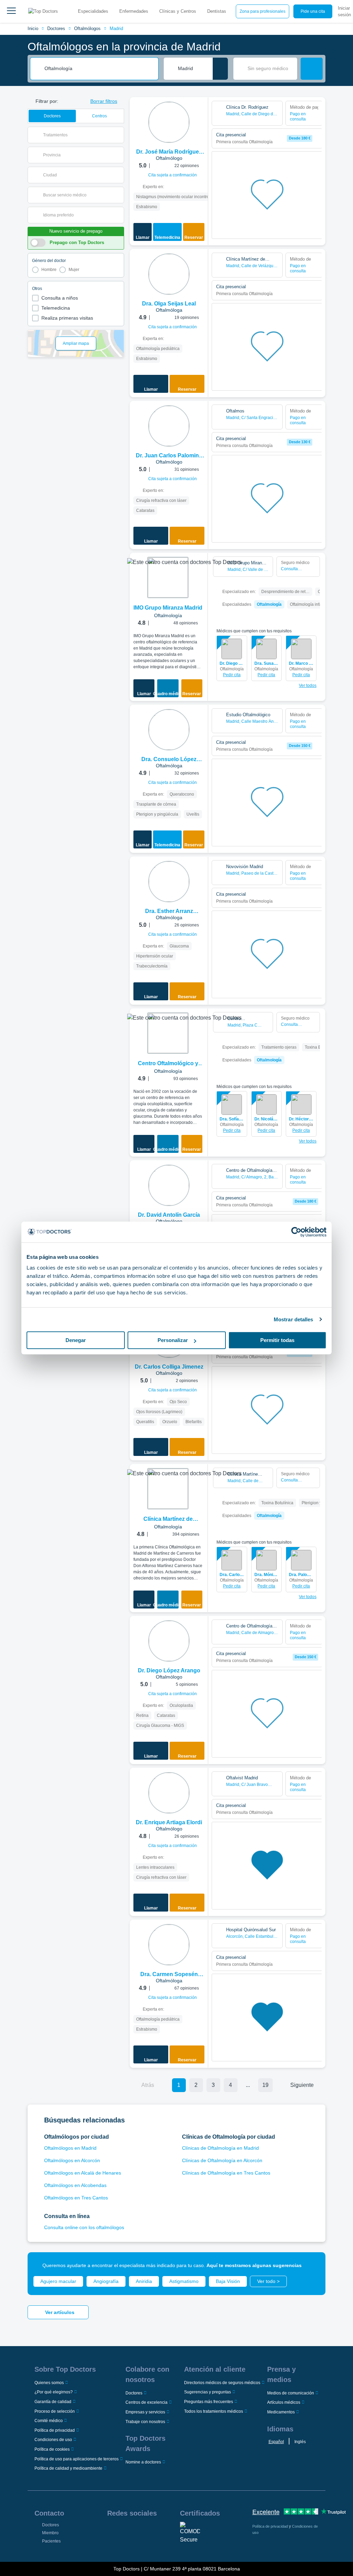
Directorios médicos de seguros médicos (222, 2383)
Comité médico (49, 2421)
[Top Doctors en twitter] (149, 2531)
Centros (99, 116)
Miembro (50, 2533)
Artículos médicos (284, 2402)
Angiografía (106, 2281)
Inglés (300, 2442)
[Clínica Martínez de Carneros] (168, 1489)
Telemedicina (56, 308)
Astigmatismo (184, 2281)
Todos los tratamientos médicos (214, 2411)
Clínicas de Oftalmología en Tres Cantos (226, 2173)
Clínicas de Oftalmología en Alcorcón (222, 2160)
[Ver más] (200, 112)
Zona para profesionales (263, 11)
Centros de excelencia (147, 2402)
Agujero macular (58, 2281)
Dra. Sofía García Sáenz (232, 1119)
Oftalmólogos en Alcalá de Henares (83, 2173)
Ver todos (308, 686)
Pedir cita (232, 675)
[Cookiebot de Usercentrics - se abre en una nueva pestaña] (296, 1232)
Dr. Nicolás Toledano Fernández (267, 1119)
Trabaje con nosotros (145, 2422)
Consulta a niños (60, 298)
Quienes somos (49, 2383)
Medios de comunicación (291, 2393)
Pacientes (51, 2541)
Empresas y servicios (145, 2412)
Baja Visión (228, 2281)
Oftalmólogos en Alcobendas (75, 2185)
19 (265, 2085)
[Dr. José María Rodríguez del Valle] (169, 122)
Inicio (33, 28)
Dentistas (217, 11)
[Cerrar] (312, 2265)
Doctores (56, 28)
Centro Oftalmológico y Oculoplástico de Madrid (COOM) (168, 1064)
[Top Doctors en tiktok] (112, 2546)
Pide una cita (313, 11)
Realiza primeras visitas (67, 318)
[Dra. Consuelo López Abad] (169, 730)
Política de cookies (52, 2449)
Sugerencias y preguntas (208, 2392)
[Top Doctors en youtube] (162, 2531)
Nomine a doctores (143, 2462)
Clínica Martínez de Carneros (168, 1520)
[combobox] (99, 69)
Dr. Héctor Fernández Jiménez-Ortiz (301, 1119)
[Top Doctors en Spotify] (125, 2546)
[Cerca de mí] (220, 69)
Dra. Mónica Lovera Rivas (267, 1575)
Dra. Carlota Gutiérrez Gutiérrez (232, 1575)
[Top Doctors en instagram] (124, 2531)
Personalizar (173, 1340)
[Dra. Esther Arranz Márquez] (169, 882)
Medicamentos (281, 2412)
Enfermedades (134, 11)
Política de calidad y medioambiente (68, 2468)
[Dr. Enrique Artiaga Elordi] (169, 1793)
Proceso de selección (55, 2411)
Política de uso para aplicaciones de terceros (77, 2459)
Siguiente (302, 2085)
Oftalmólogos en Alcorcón (72, 2160)
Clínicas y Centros (178, 11)
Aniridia (144, 2281)
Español (276, 2442)
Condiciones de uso (53, 2440)
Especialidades (93, 11)
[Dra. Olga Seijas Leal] (169, 274)
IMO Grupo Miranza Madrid (168, 608)
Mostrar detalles (294, 1319)
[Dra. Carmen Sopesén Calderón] (169, 1945)
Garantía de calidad (53, 2402)
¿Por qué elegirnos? (54, 2392)
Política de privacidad (55, 2430)
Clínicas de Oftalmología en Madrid (220, 2148)
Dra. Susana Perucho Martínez (267, 663)
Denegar (76, 1340)
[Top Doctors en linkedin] (137, 2531)
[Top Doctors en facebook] (112, 2531)
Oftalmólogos (87, 28)
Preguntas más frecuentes (209, 2402)
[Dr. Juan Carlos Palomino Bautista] (169, 426)
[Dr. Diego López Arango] (169, 1641)
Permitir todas (277, 1340)
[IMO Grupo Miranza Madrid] (168, 577)
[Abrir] (119, 135)
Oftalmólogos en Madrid (70, 2148)
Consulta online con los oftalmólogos (84, 2227)
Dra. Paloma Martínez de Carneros (301, 1575)
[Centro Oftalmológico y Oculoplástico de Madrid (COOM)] (168, 1033)
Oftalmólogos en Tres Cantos (76, 2198)
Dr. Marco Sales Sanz (301, 663)
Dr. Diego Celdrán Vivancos (232, 663)
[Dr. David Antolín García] (169, 1185)
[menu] (11, 11)
